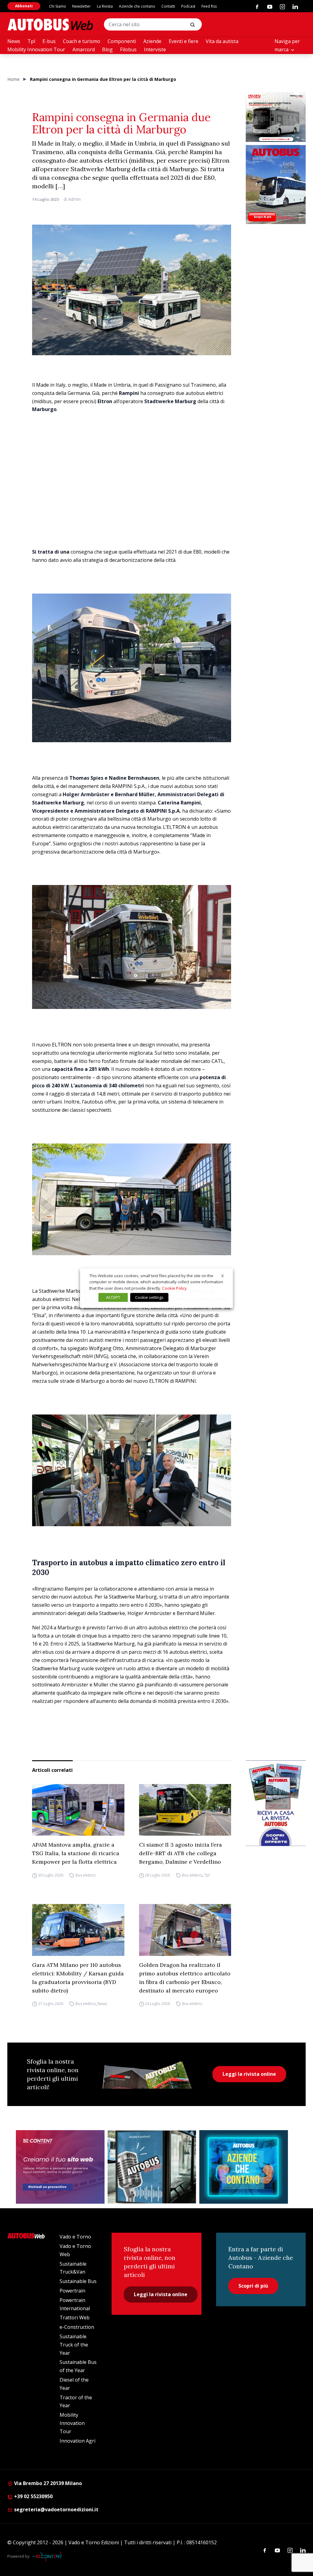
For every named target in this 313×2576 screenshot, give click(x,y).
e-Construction (77, 2327)
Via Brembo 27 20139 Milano (47, 2483)
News (14, 41)
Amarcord (84, 49)
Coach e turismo (82, 41)
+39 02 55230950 (33, 2496)
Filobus (128, 49)
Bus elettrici (86, 1875)
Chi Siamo (57, 6)
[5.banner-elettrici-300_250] (276, 117)
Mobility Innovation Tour (36, 49)
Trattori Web (75, 2318)
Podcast (188, 6)
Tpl (31, 41)
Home (13, 79)
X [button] (223, 1275)
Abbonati (24, 6)
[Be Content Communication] (49, 2556)
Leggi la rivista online (249, 2074)
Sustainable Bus (78, 2281)
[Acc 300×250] (244, 2167)
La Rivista (105, 6)
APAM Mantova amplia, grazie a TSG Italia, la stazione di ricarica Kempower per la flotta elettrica (76, 1853)
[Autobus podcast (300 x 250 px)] (152, 2167)
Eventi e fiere (184, 41)
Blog (107, 49)
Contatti (168, 6)
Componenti (122, 41)
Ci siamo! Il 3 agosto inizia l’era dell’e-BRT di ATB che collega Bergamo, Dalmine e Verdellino (180, 1853)
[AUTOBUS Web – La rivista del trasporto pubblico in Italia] (50, 25)
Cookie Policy (174, 1288)
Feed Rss (209, 6)
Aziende (152, 41)
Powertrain (72, 2291)
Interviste (155, 49)
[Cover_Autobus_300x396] (276, 184)
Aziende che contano (137, 6)
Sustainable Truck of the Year (74, 2345)
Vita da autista (222, 41)
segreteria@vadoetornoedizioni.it (56, 2509)
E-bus (49, 41)
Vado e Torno (75, 2237)
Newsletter (81, 6)
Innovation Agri (77, 2441)
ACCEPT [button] (113, 1297)
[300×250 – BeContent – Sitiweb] (60, 2167)
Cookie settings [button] (149, 1297)
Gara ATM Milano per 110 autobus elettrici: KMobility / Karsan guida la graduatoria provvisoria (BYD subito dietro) (78, 1978)
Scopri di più (253, 2286)
